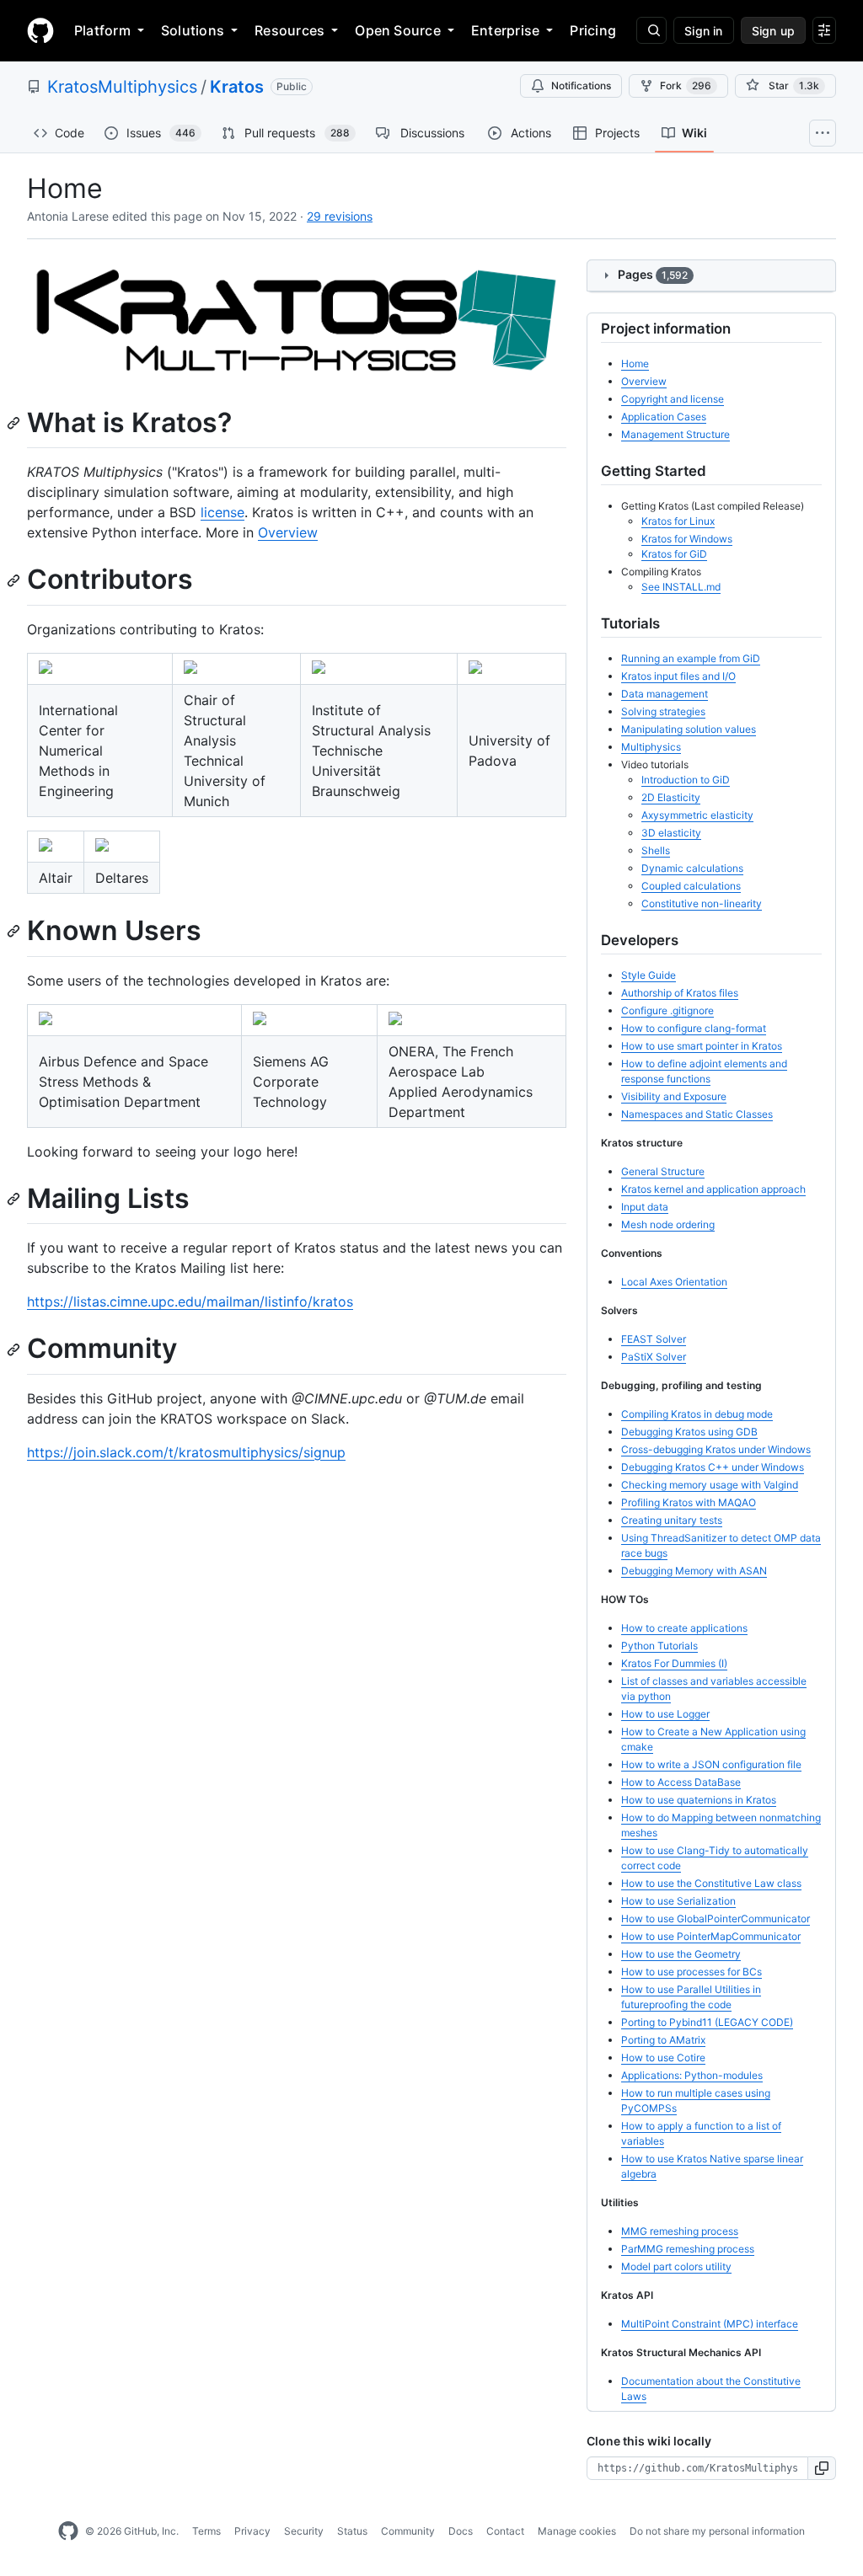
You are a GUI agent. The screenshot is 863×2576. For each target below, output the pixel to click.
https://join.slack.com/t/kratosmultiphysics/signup (186, 1452)
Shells (656, 850)
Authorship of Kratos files (680, 993)
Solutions (193, 30)
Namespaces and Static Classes (697, 1114)
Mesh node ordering (668, 1224)
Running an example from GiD (691, 658)
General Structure (663, 1171)
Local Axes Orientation (674, 1282)
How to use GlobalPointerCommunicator (716, 1919)
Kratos (237, 87)
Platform (102, 30)
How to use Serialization (678, 1901)
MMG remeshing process (680, 2231)
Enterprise (505, 30)
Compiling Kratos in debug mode (697, 1414)
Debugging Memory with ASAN (694, 1571)
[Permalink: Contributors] (15, 580)
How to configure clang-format (694, 1028)
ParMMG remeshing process (688, 2249)
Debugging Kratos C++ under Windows (713, 1467)
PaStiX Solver (654, 1357)
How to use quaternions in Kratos (699, 1800)
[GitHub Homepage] (68, 2531)
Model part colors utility (676, 2266)
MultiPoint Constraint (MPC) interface (710, 2324)
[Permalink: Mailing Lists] (15, 1199)
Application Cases (664, 417)
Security (304, 2531)
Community (408, 2531)
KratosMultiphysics (122, 87)
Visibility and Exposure (674, 1096)
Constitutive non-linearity (702, 903)
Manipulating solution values (689, 729)
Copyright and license (673, 399)
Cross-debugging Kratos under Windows (716, 1449)
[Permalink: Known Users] (15, 932)
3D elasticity (671, 833)
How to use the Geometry (681, 1954)
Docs (461, 2531)
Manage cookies (577, 2531)
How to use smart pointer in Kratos (702, 1046)
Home (635, 363)
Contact (505, 2531)
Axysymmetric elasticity (697, 815)
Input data (645, 1207)
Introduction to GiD (686, 780)
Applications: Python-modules (692, 2075)
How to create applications (684, 1628)
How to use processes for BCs (691, 1972)
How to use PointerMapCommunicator (711, 1936)
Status (352, 2531)
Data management (665, 694)
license (222, 512)
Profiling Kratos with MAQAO (689, 1502)
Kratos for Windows (687, 539)
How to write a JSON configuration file (711, 1764)
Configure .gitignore (667, 1010)
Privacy (252, 2531)
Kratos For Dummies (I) (674, 1663)
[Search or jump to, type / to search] (651, 30)
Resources (289, 30)
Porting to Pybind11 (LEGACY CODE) (707, 2022)
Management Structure (675, 434)
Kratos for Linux (678, 521)
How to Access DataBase (681, 1782)
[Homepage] (40, 30)
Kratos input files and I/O (678, 676)
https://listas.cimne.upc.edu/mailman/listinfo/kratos (190, 1301)
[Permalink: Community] (15, 1349)
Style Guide (649, 975)
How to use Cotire (663, 2058)
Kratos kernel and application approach (713, 1189)
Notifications (581, 86)
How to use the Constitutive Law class (711, 1883)
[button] (822, 2468)
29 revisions (340, 216)
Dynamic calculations (692, 868)
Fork (686, 86)
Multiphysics (651, 747)
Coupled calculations (691, 886)
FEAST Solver (654, 1339)
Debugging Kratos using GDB (689, 1432)
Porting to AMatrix (663, 2040)
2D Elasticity (671, 797)
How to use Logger (665, 1714)
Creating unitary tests (672, 1520)
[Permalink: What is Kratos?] (15, 423)
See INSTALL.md (681, 587)
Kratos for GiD (674, 554)
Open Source (398, 30)
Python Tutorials (659, 1646)
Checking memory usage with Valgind (710, 1485)
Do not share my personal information (717, 2531)
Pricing (593, 30)
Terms (206, 2531)
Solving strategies (663, 711)
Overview (288, 532)
